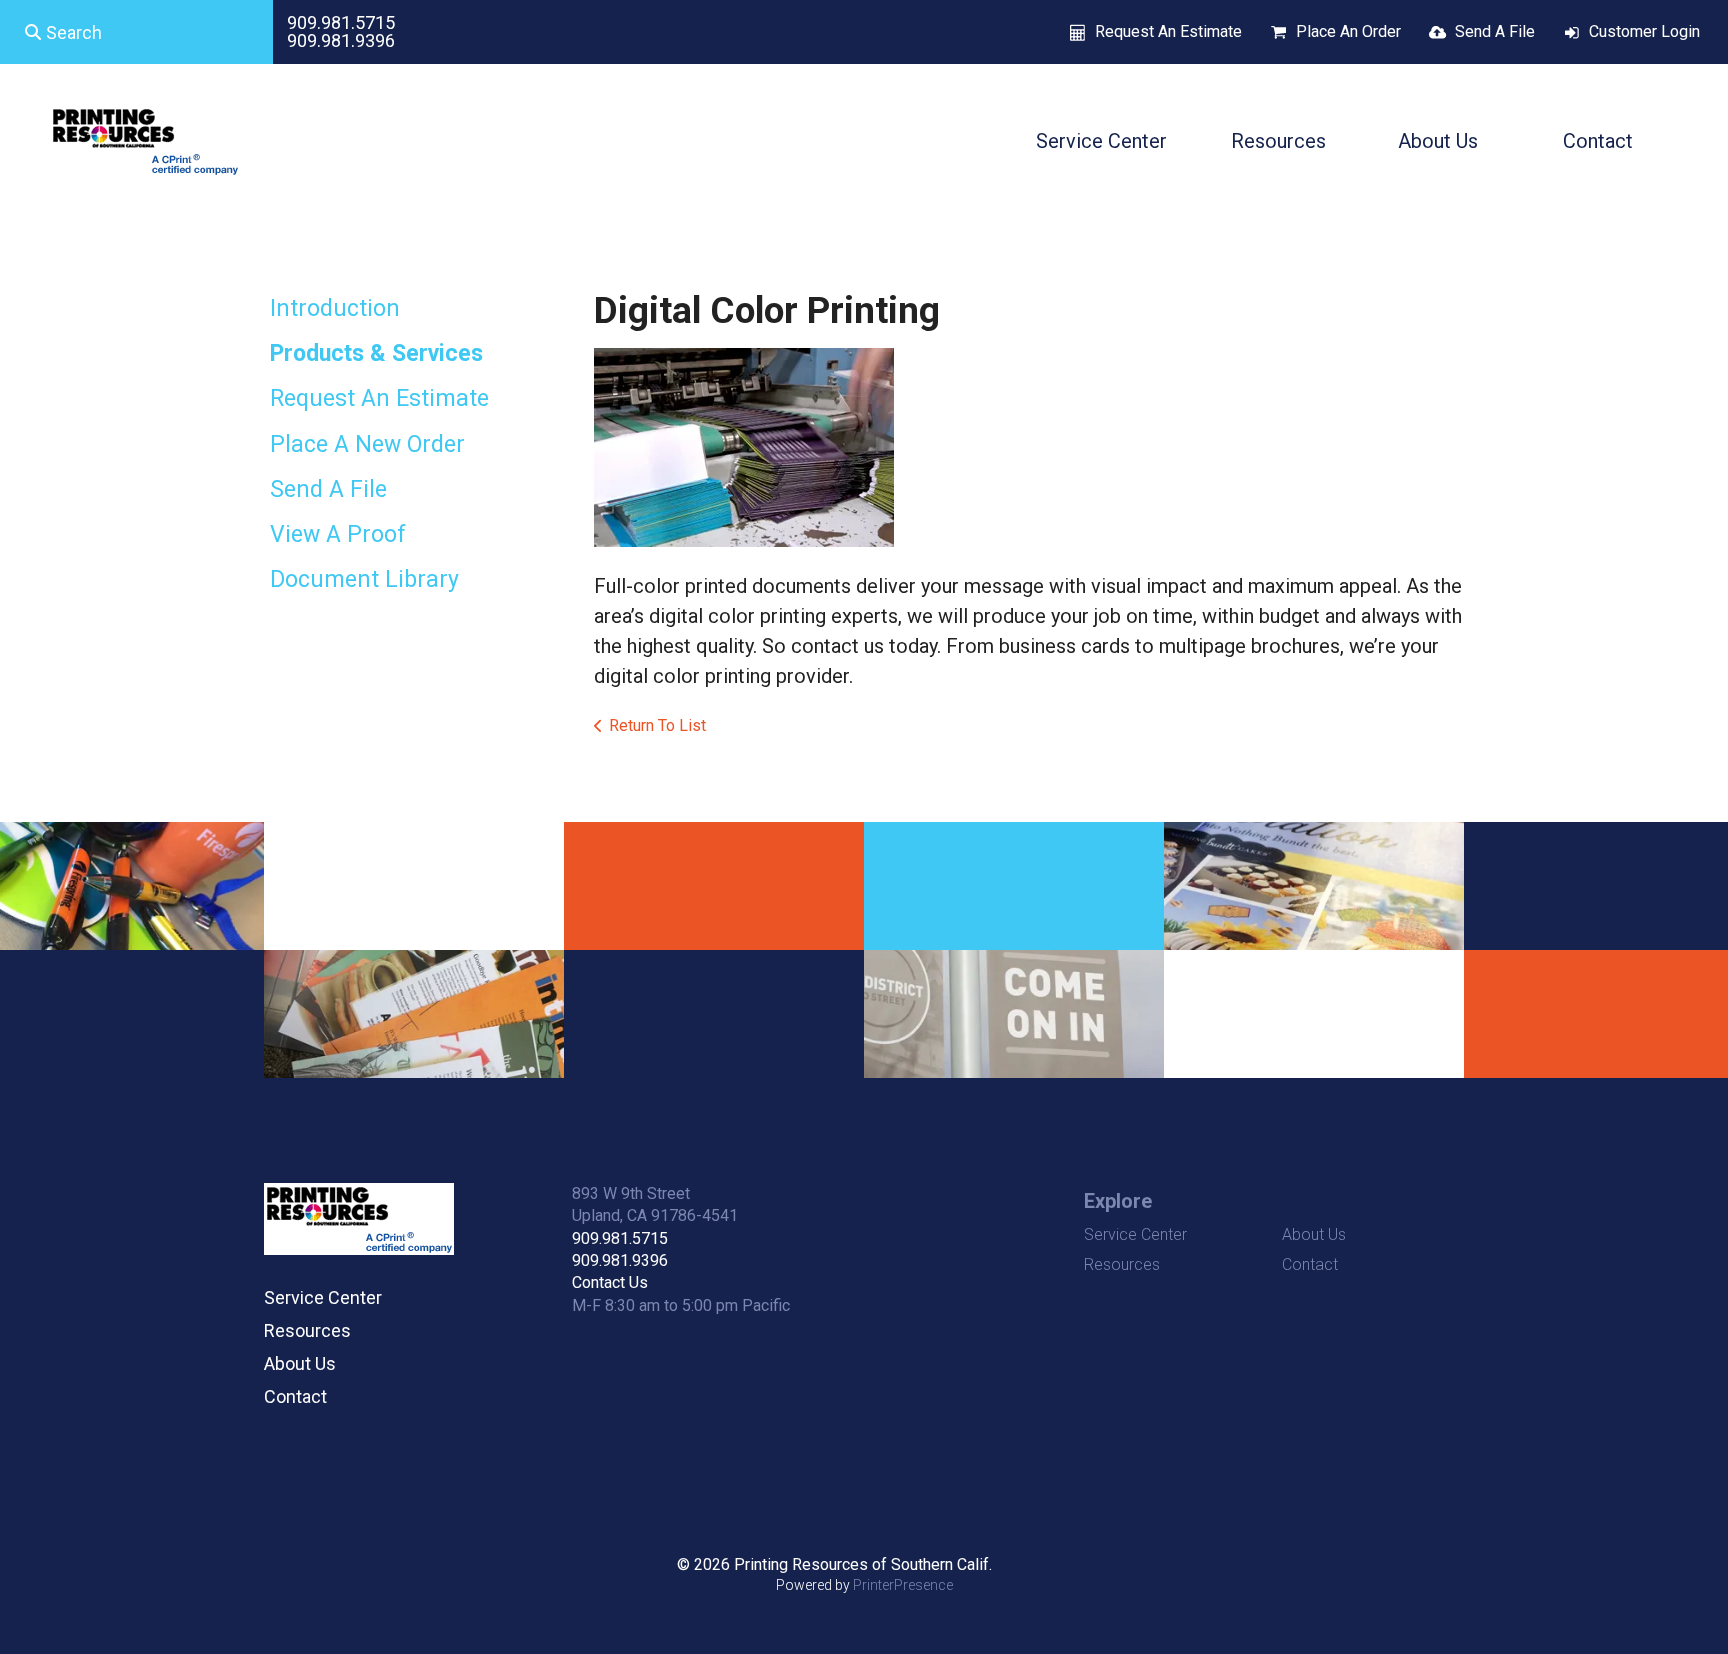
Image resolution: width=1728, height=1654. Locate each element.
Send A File (1495, 31)
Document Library (364, 579)
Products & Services (376, 353)
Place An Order (1348, 31)
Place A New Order (367, 444)
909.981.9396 (341, 40)
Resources (1278, 141)
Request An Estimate (1168, 31)
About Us (1438, 141)
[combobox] (136, 32)
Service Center (1101, 141)
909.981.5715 (341, 22)
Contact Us (610, 1282)
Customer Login (1644, 31)
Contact (1598, 141)
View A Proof (338, 534)
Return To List (657, 725)
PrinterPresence (903, 1585)
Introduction (335, 308)
